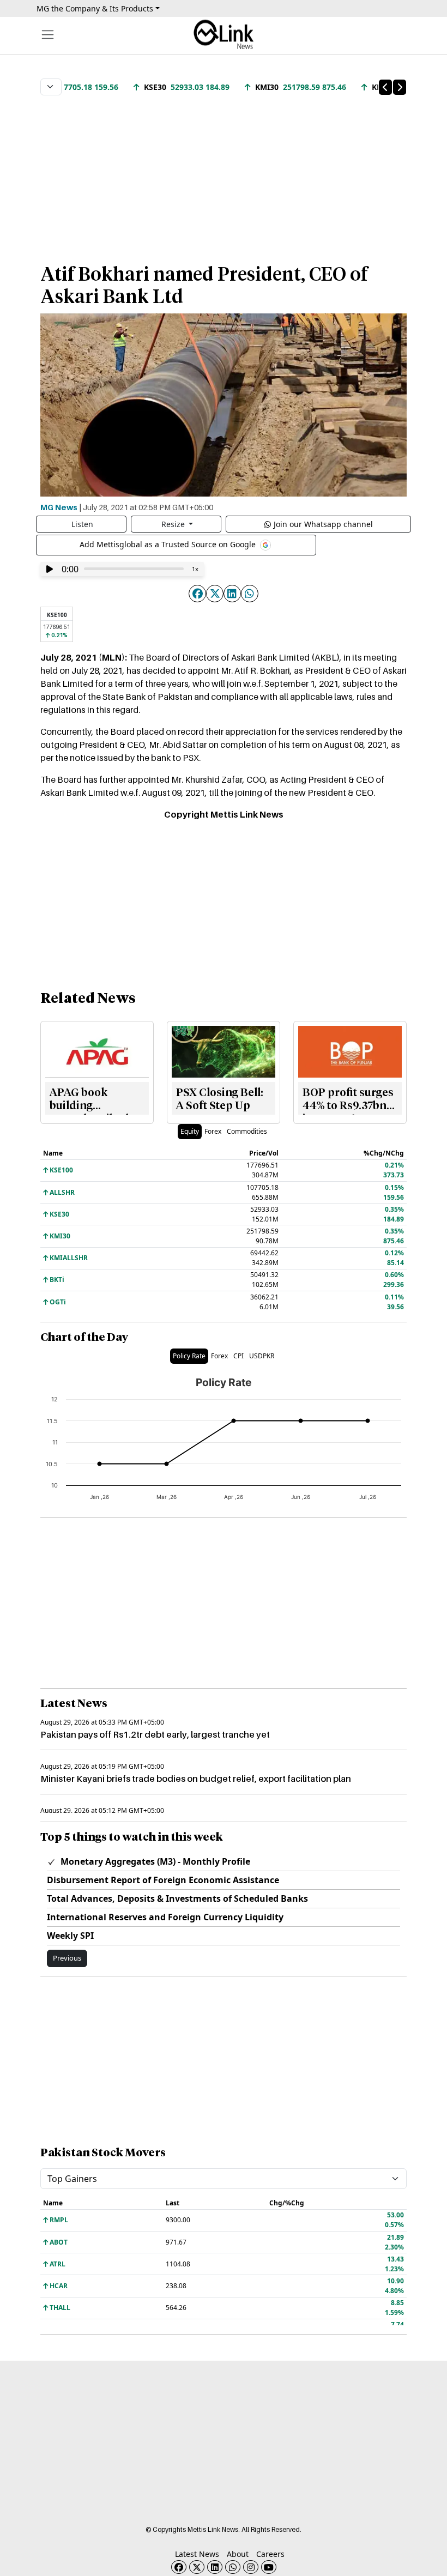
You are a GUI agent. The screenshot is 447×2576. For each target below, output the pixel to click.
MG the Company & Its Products (95, 8)
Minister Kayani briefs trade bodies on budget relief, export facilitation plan (196, 1779)
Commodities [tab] (247, 1131)
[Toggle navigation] (48, 35)
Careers (270, 2554)
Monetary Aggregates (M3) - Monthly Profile (154, 1861)
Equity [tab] (190, 1131)
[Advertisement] (224, 174)
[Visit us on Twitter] (197, 2567)
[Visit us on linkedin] (215, 2567)
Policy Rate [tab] (189, 1356)
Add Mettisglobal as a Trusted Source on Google (169, 544)
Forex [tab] (213, 1131)
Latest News (197, 2554)
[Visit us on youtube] (269, 2567)
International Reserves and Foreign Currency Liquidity (165, 1917)
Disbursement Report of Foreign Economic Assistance (163, 1880)
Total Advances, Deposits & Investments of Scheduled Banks (177, 1898)
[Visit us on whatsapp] (233, 2567)
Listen (82, 524)
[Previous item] (385, 87)
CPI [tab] (238, 1356)
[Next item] (400, 87)
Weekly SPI (70, 1936)
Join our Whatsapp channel (323, 524)
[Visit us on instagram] (251, 2567)
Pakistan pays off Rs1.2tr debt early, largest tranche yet (155, 1734)
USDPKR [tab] (262, 1356)
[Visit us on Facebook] (179, 2567)
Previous (67, 1958)
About (238, 2554)
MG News (59, 507)
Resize (174, 524)
